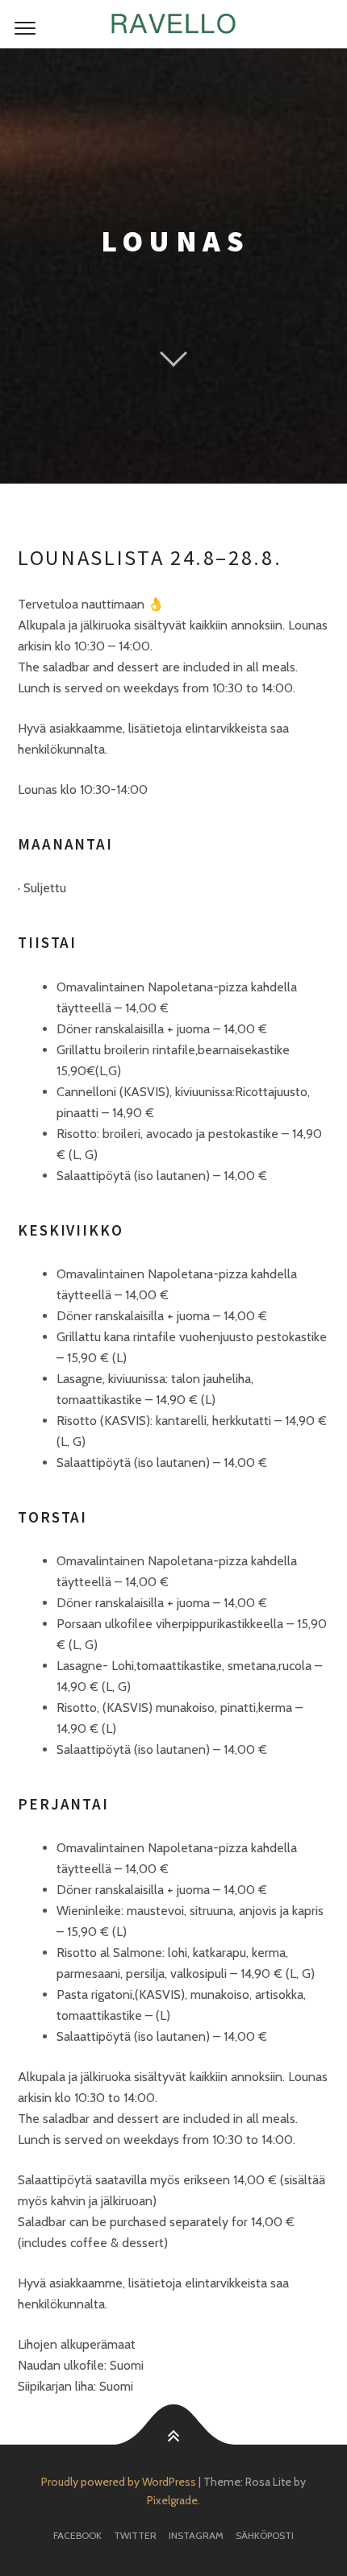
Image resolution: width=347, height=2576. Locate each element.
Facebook (77, 2535)
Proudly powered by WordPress (119, 2482)
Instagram (196, 2535)
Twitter (135, 2535)
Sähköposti (265, 2535)
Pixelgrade (172, 2500)
